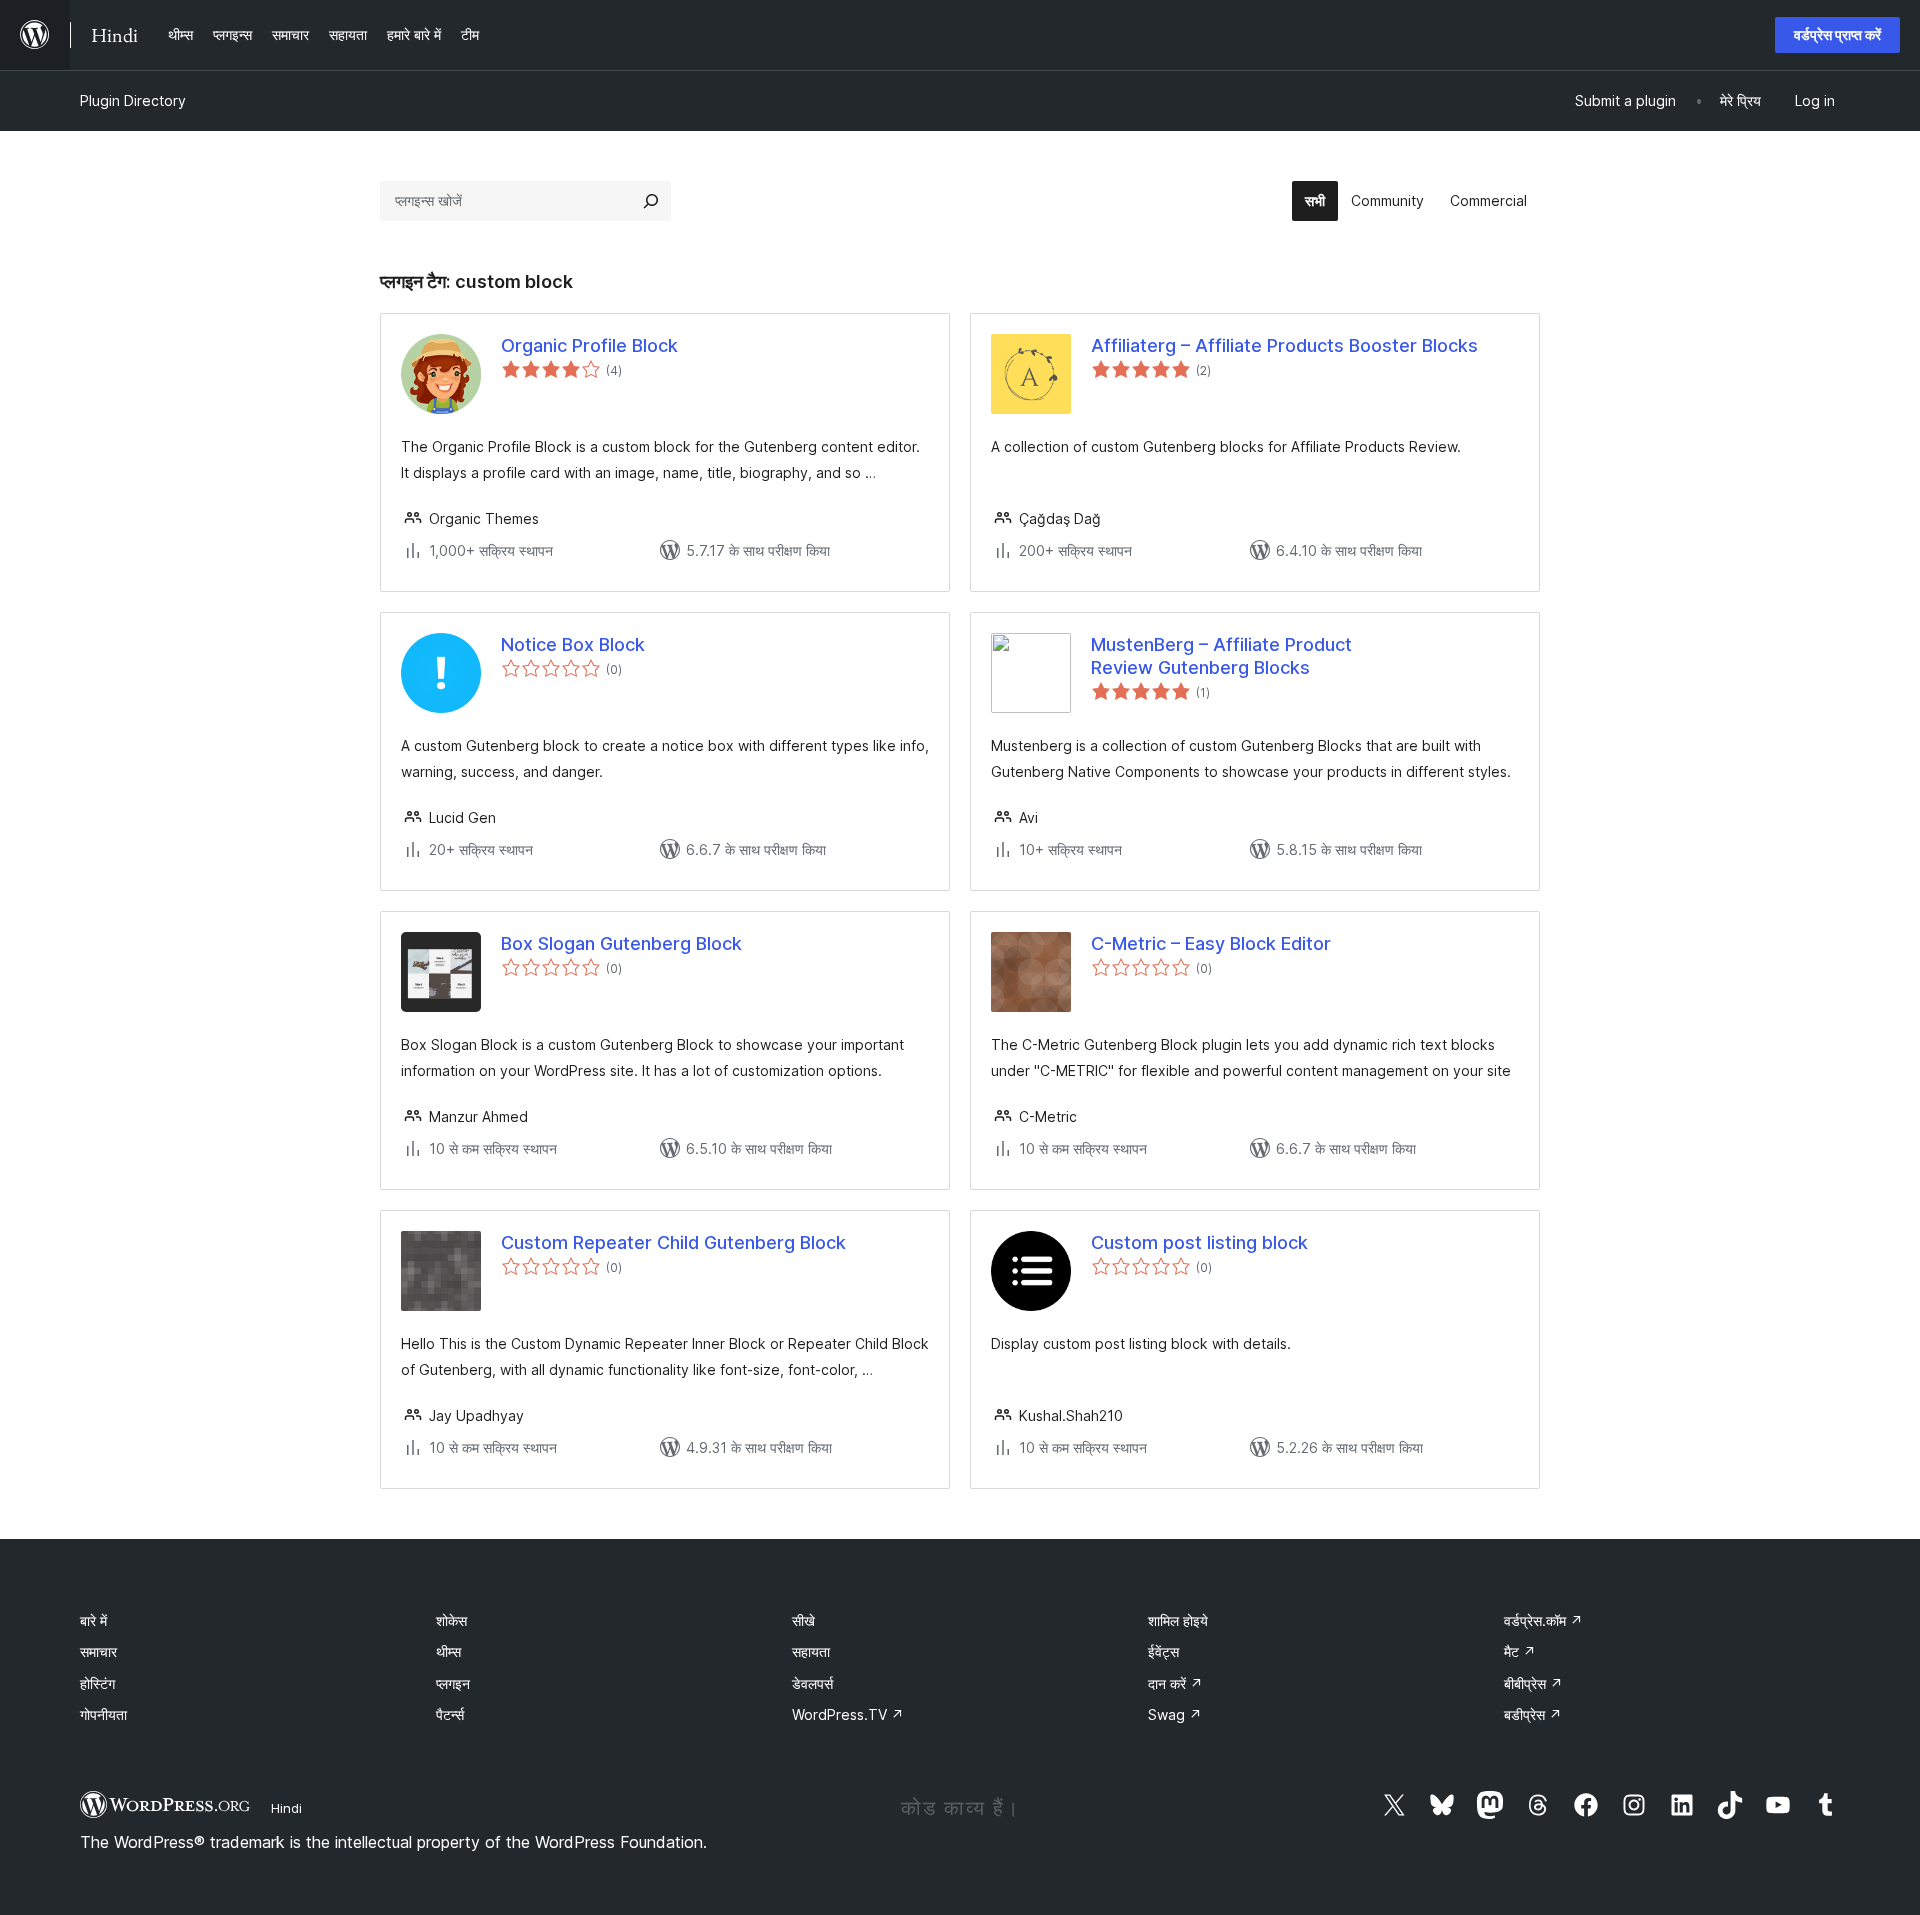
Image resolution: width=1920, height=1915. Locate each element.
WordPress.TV (848, 1714)
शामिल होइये (1178, 1620)
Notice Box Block (573, 644)
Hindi (286, 1808)
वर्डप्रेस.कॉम (1543, 1620)
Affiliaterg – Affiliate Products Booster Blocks (1284, 345)
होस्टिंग (97, 1683)
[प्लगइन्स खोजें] (651, 201)
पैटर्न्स (450, 1714)
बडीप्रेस (1533, 1714)
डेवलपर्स (812, 1683)
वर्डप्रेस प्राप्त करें (1837, 34)
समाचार (98, 1651)
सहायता (811, 1651)
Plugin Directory (133, 100)
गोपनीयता (103, 1714)
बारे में (93, 1620)
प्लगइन (453, 1683)
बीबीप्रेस (1533, 1683)
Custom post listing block (1199, 1242)
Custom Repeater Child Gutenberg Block (673, 1242)
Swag (1175, 1714)
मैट (1520, 1651)
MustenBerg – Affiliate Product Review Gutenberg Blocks (1221, 656)
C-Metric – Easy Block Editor (1211, 943)
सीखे (803, 1620)
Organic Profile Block (589, 345)
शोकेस (451, 1620)
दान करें (1175, 1683)
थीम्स (448, 1651)
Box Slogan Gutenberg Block (621, 943)
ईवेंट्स (1163, 1651)
